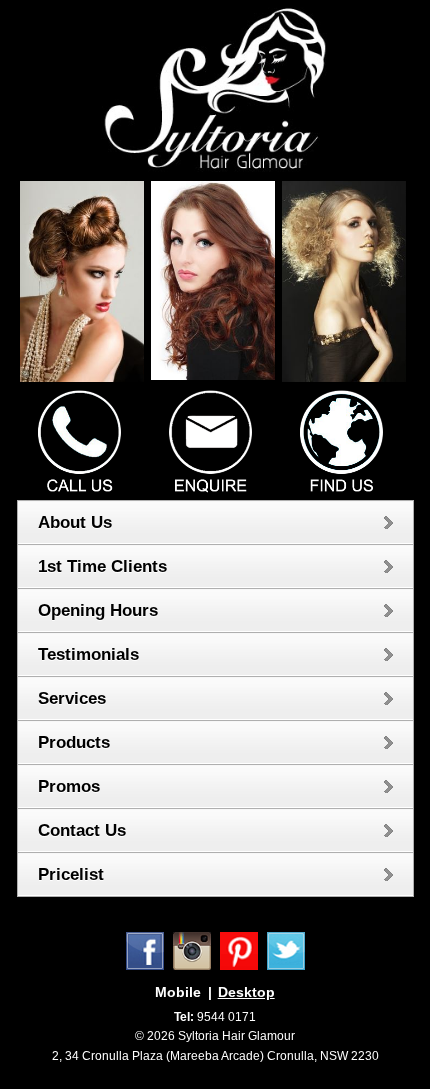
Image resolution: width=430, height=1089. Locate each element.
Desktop (246, 992)
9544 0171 (215, 1017)
